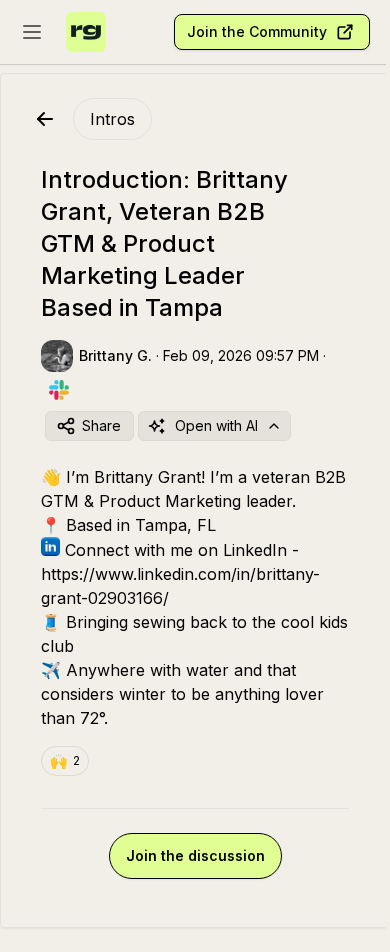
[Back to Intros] (45, 119)
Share (101, 425)
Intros (112, 119)
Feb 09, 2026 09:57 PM (241, 355)
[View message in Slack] (59, 390)
